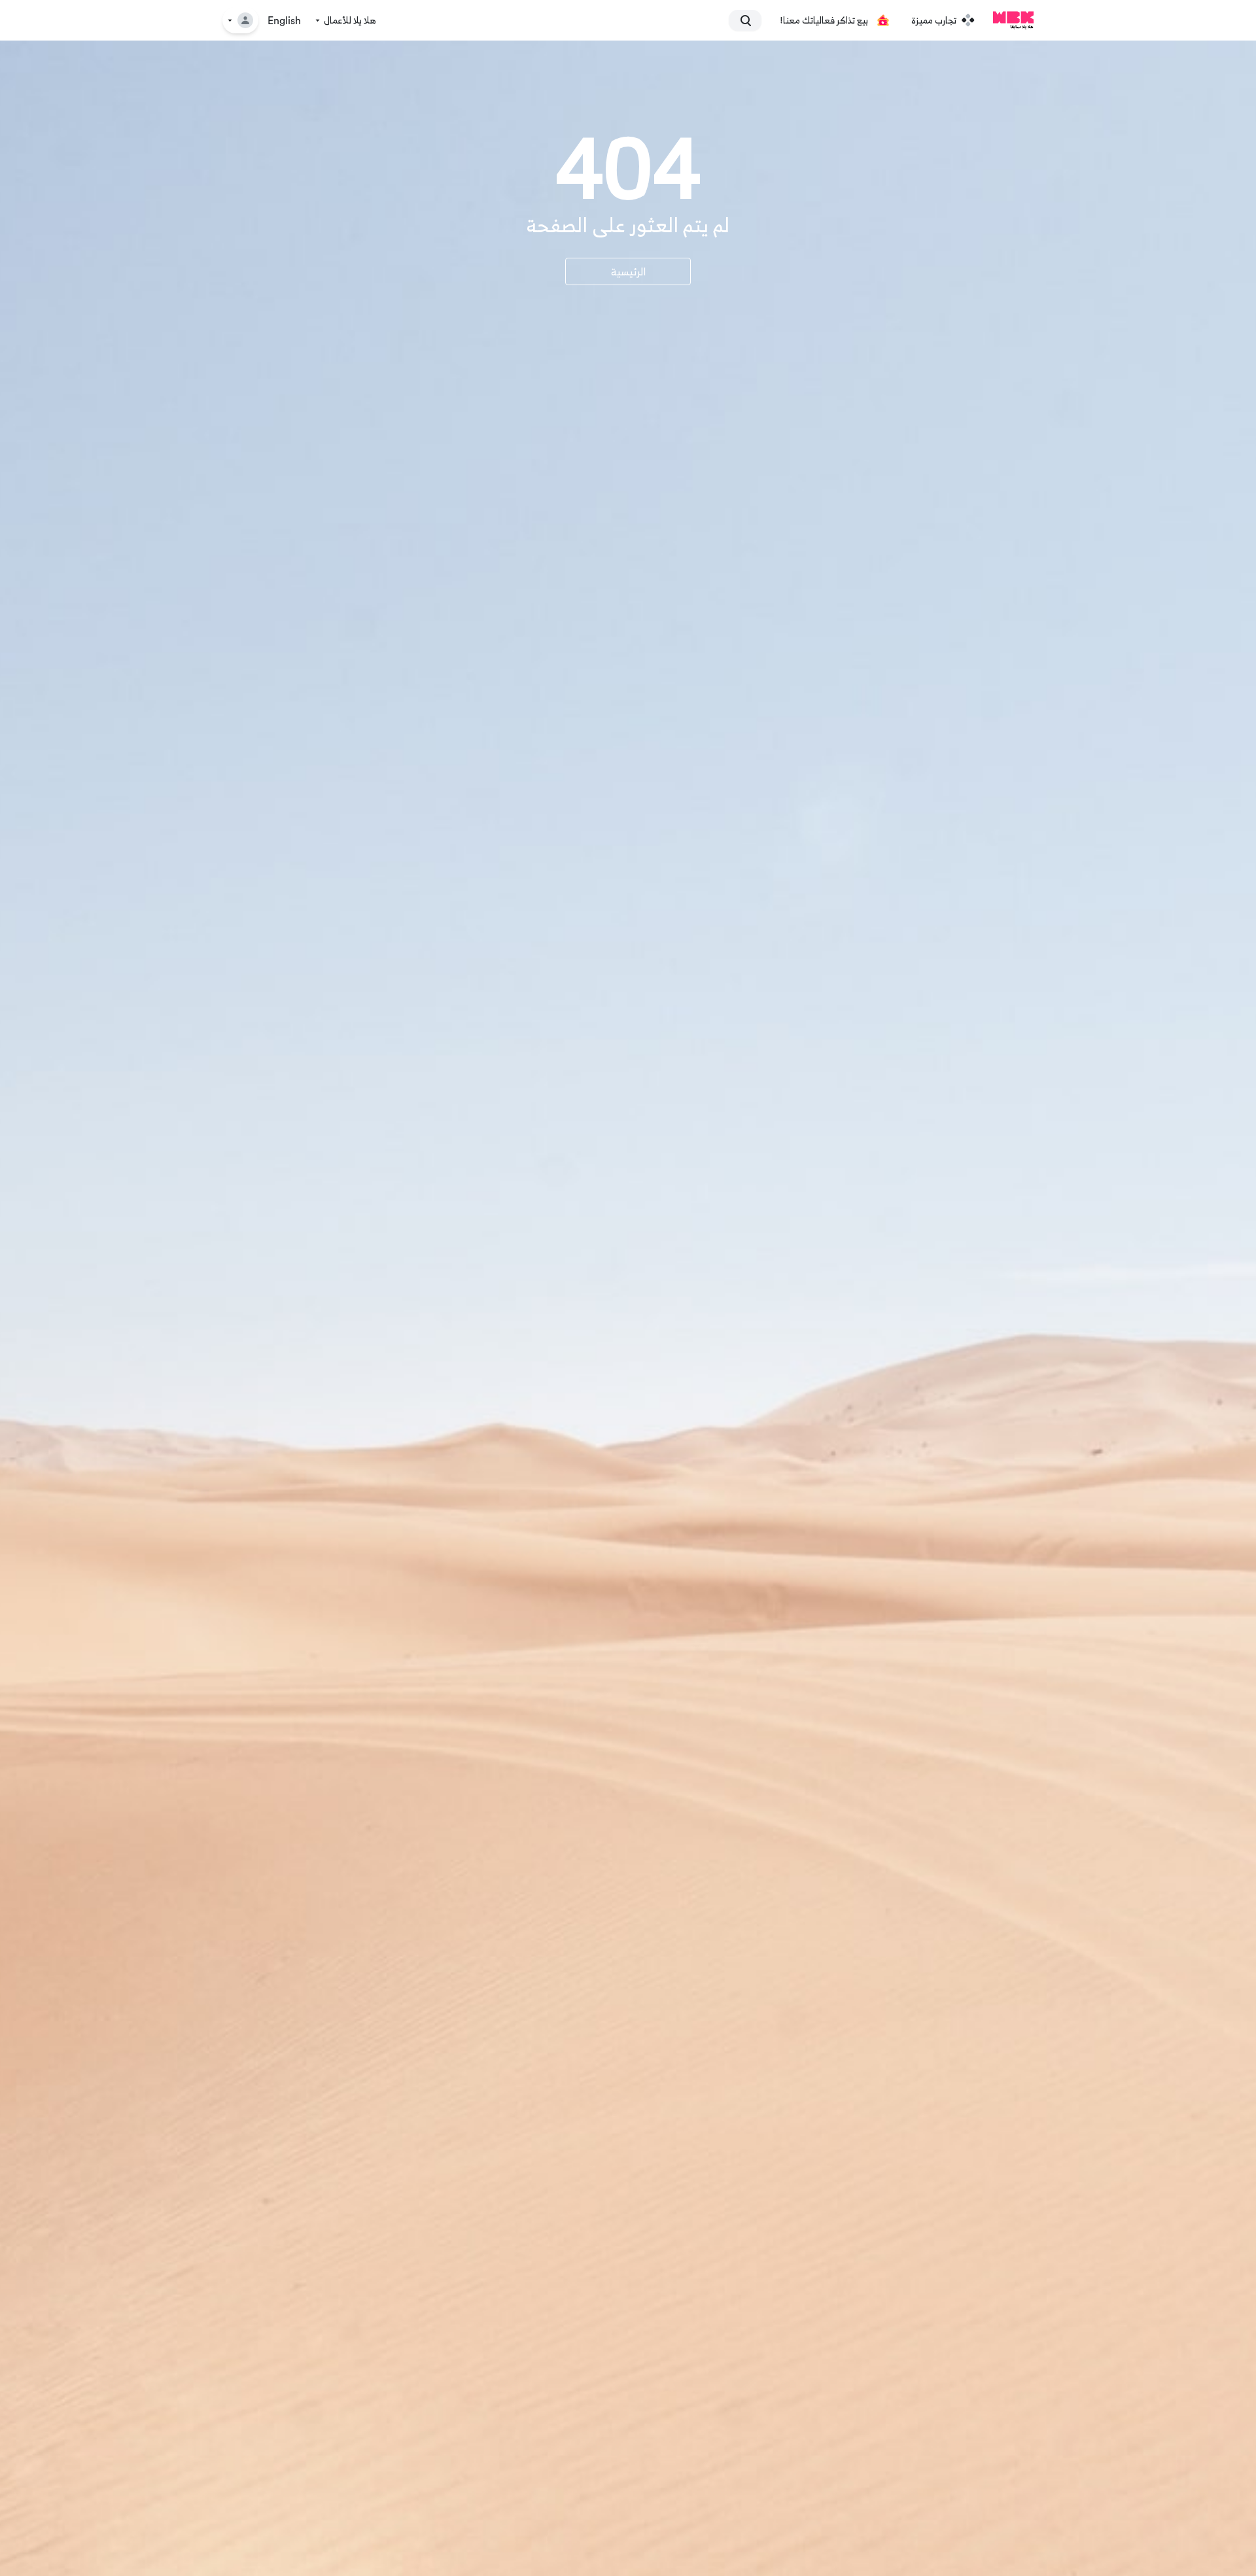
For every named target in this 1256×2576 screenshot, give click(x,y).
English (284, 21)
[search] (751, 20)
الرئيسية (628, 271)
